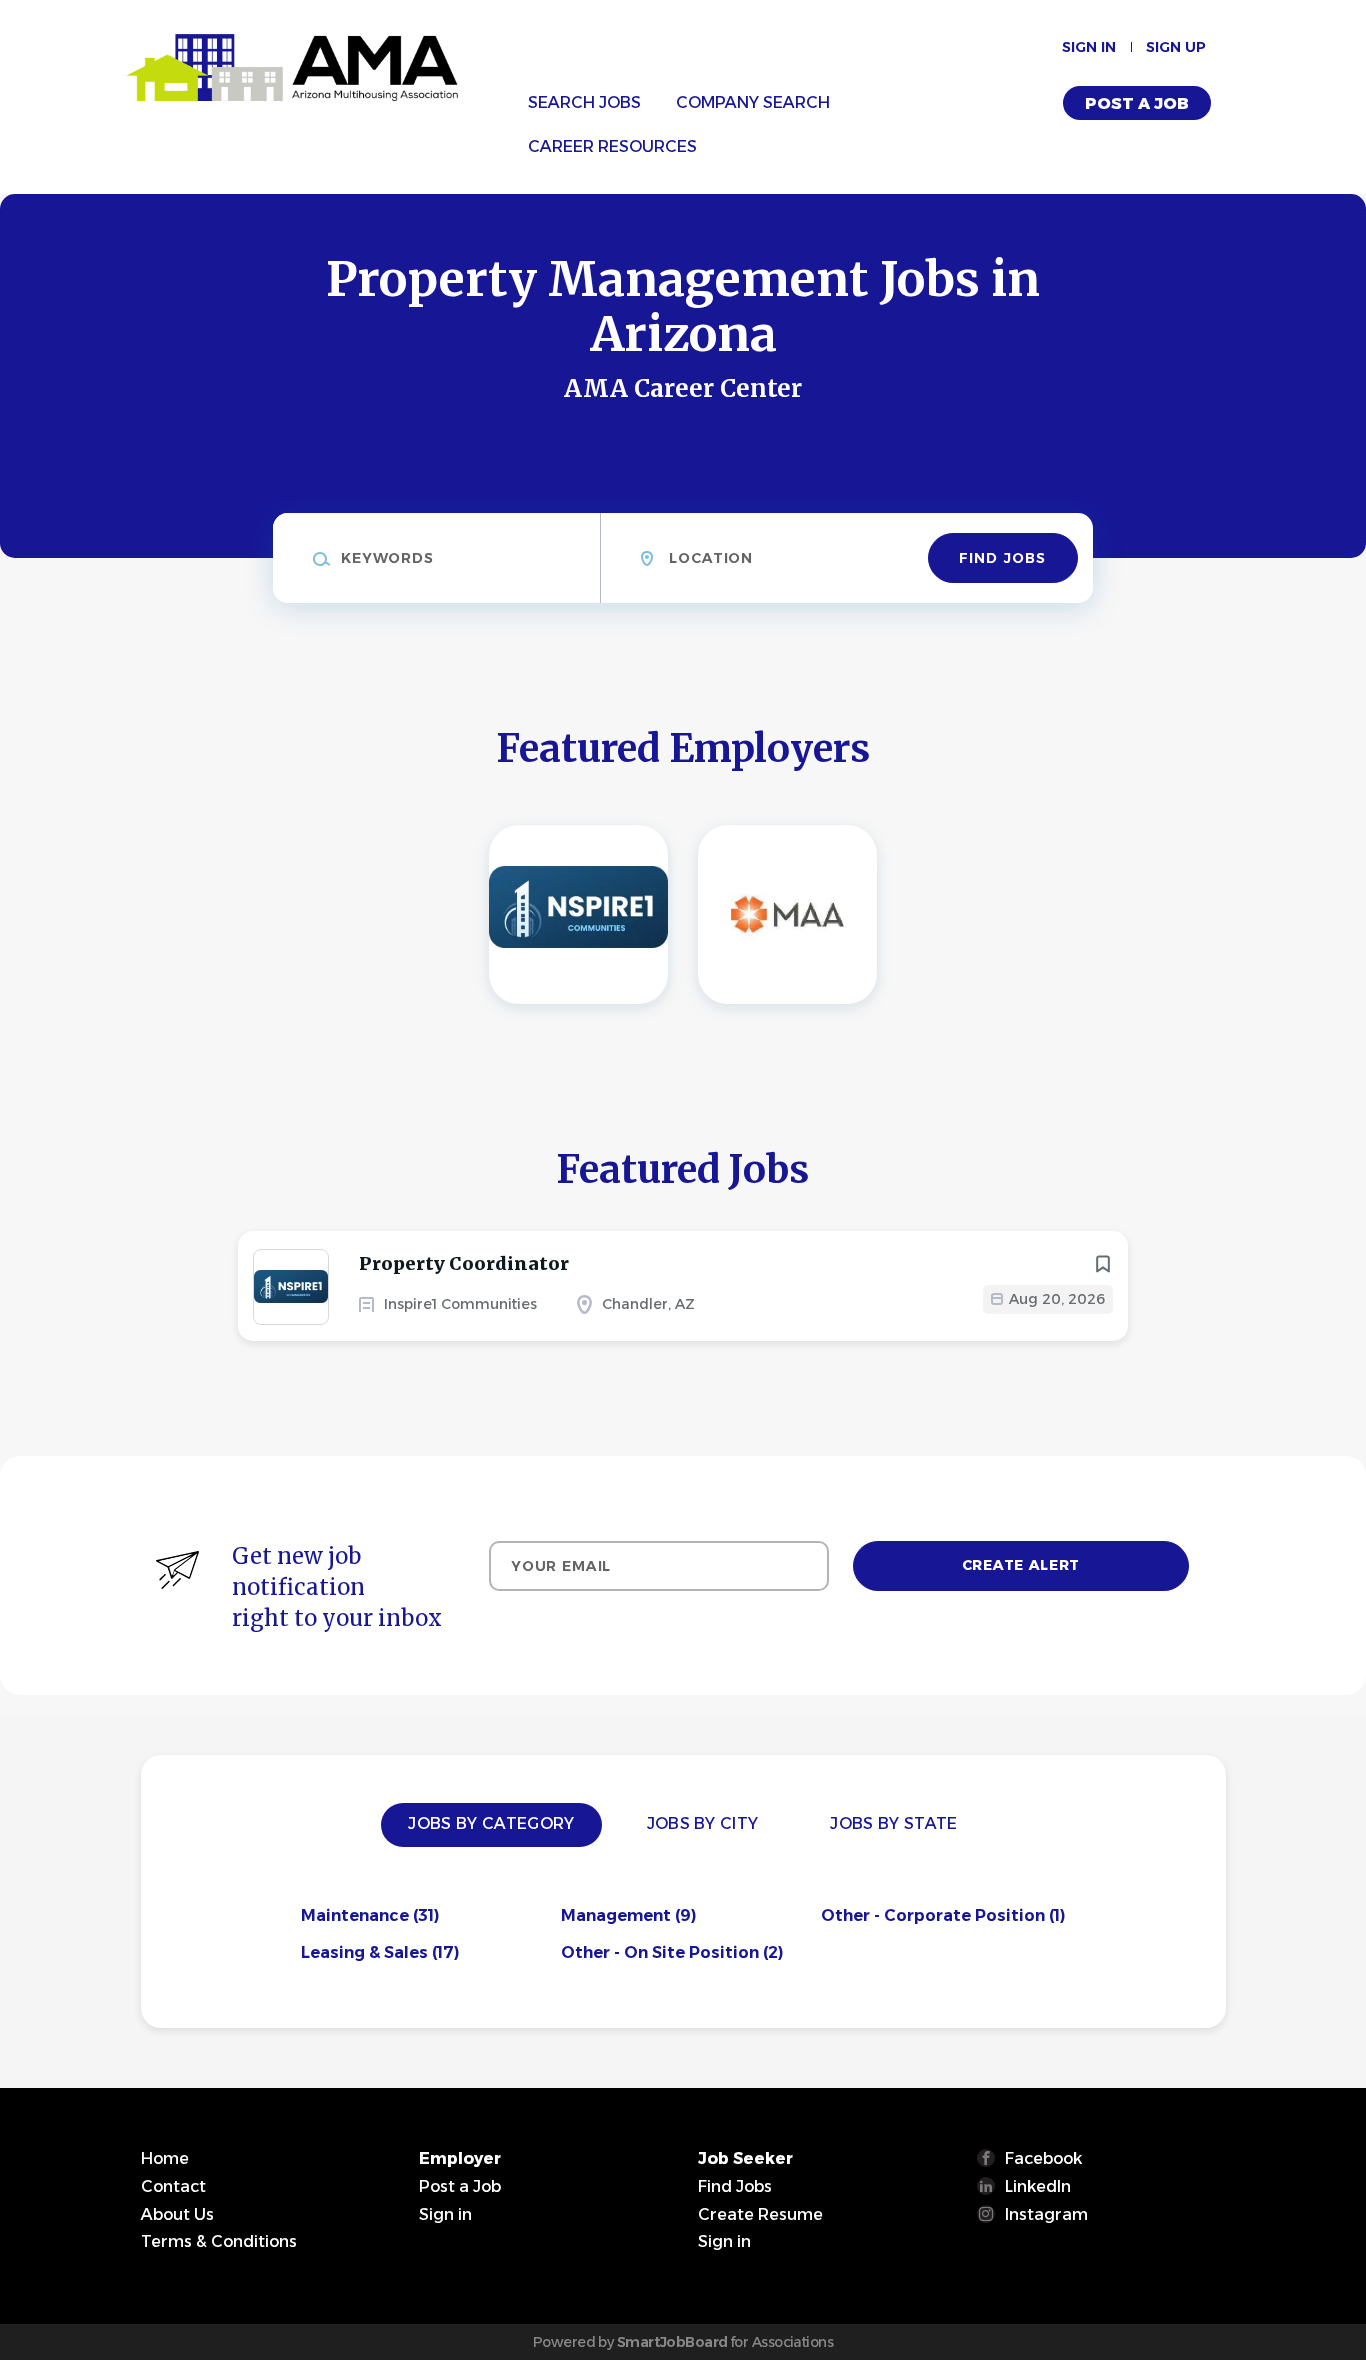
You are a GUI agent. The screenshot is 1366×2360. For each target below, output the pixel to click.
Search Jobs (584, 102)
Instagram (1046, 2214)
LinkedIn (1038, 2186)
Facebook (1043, 2158)
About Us (177, 2214)
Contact (173, 2186)
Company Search (753, 102)
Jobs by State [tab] (893, 1823)
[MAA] (787, 914)
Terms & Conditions (219, 2241)
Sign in (1089, 47)
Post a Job (1137, 103)
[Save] (1103, 1264)
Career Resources (612, 146)
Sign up (1176, 47)
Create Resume (760, 2214)
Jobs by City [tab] (703, 1823)
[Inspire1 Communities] (578, 914)
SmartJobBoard (672, 2342)
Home (165, 2158)
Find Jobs (1002, 558)
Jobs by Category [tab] (491, 1823)
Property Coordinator (464, 1263)
